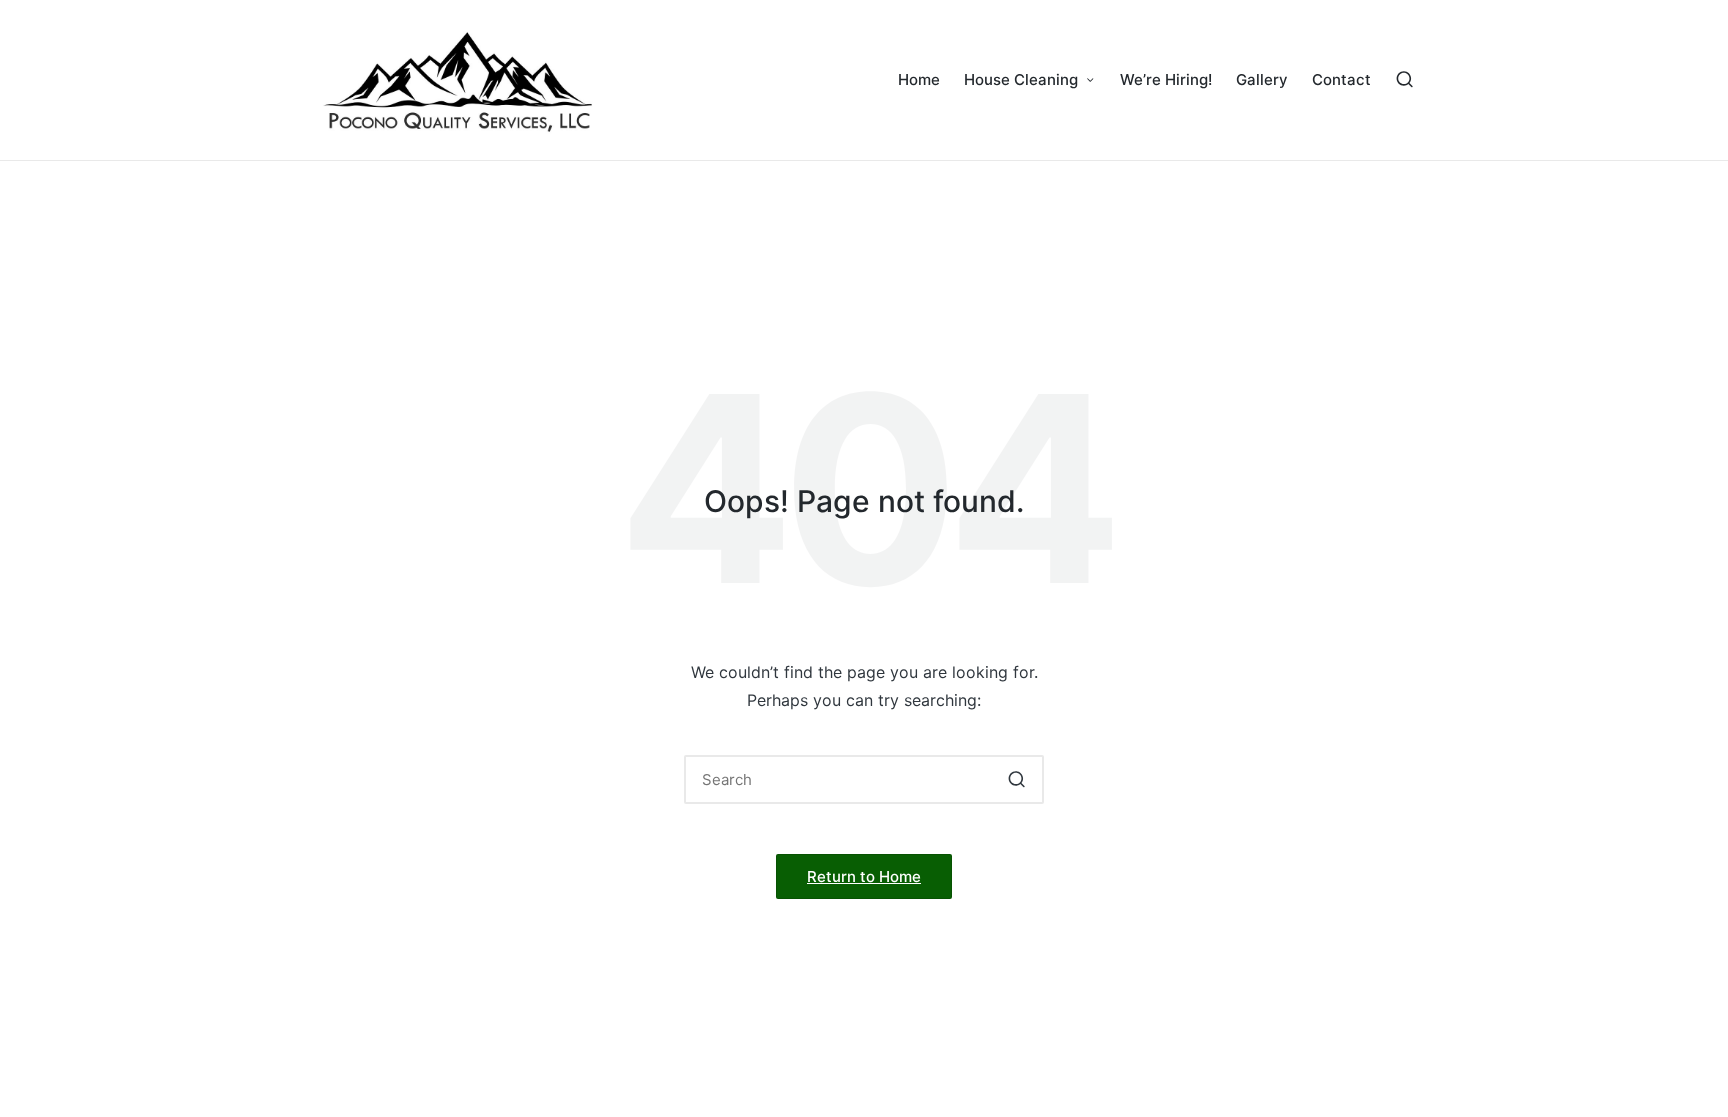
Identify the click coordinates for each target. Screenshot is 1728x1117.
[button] (1016, 779)
